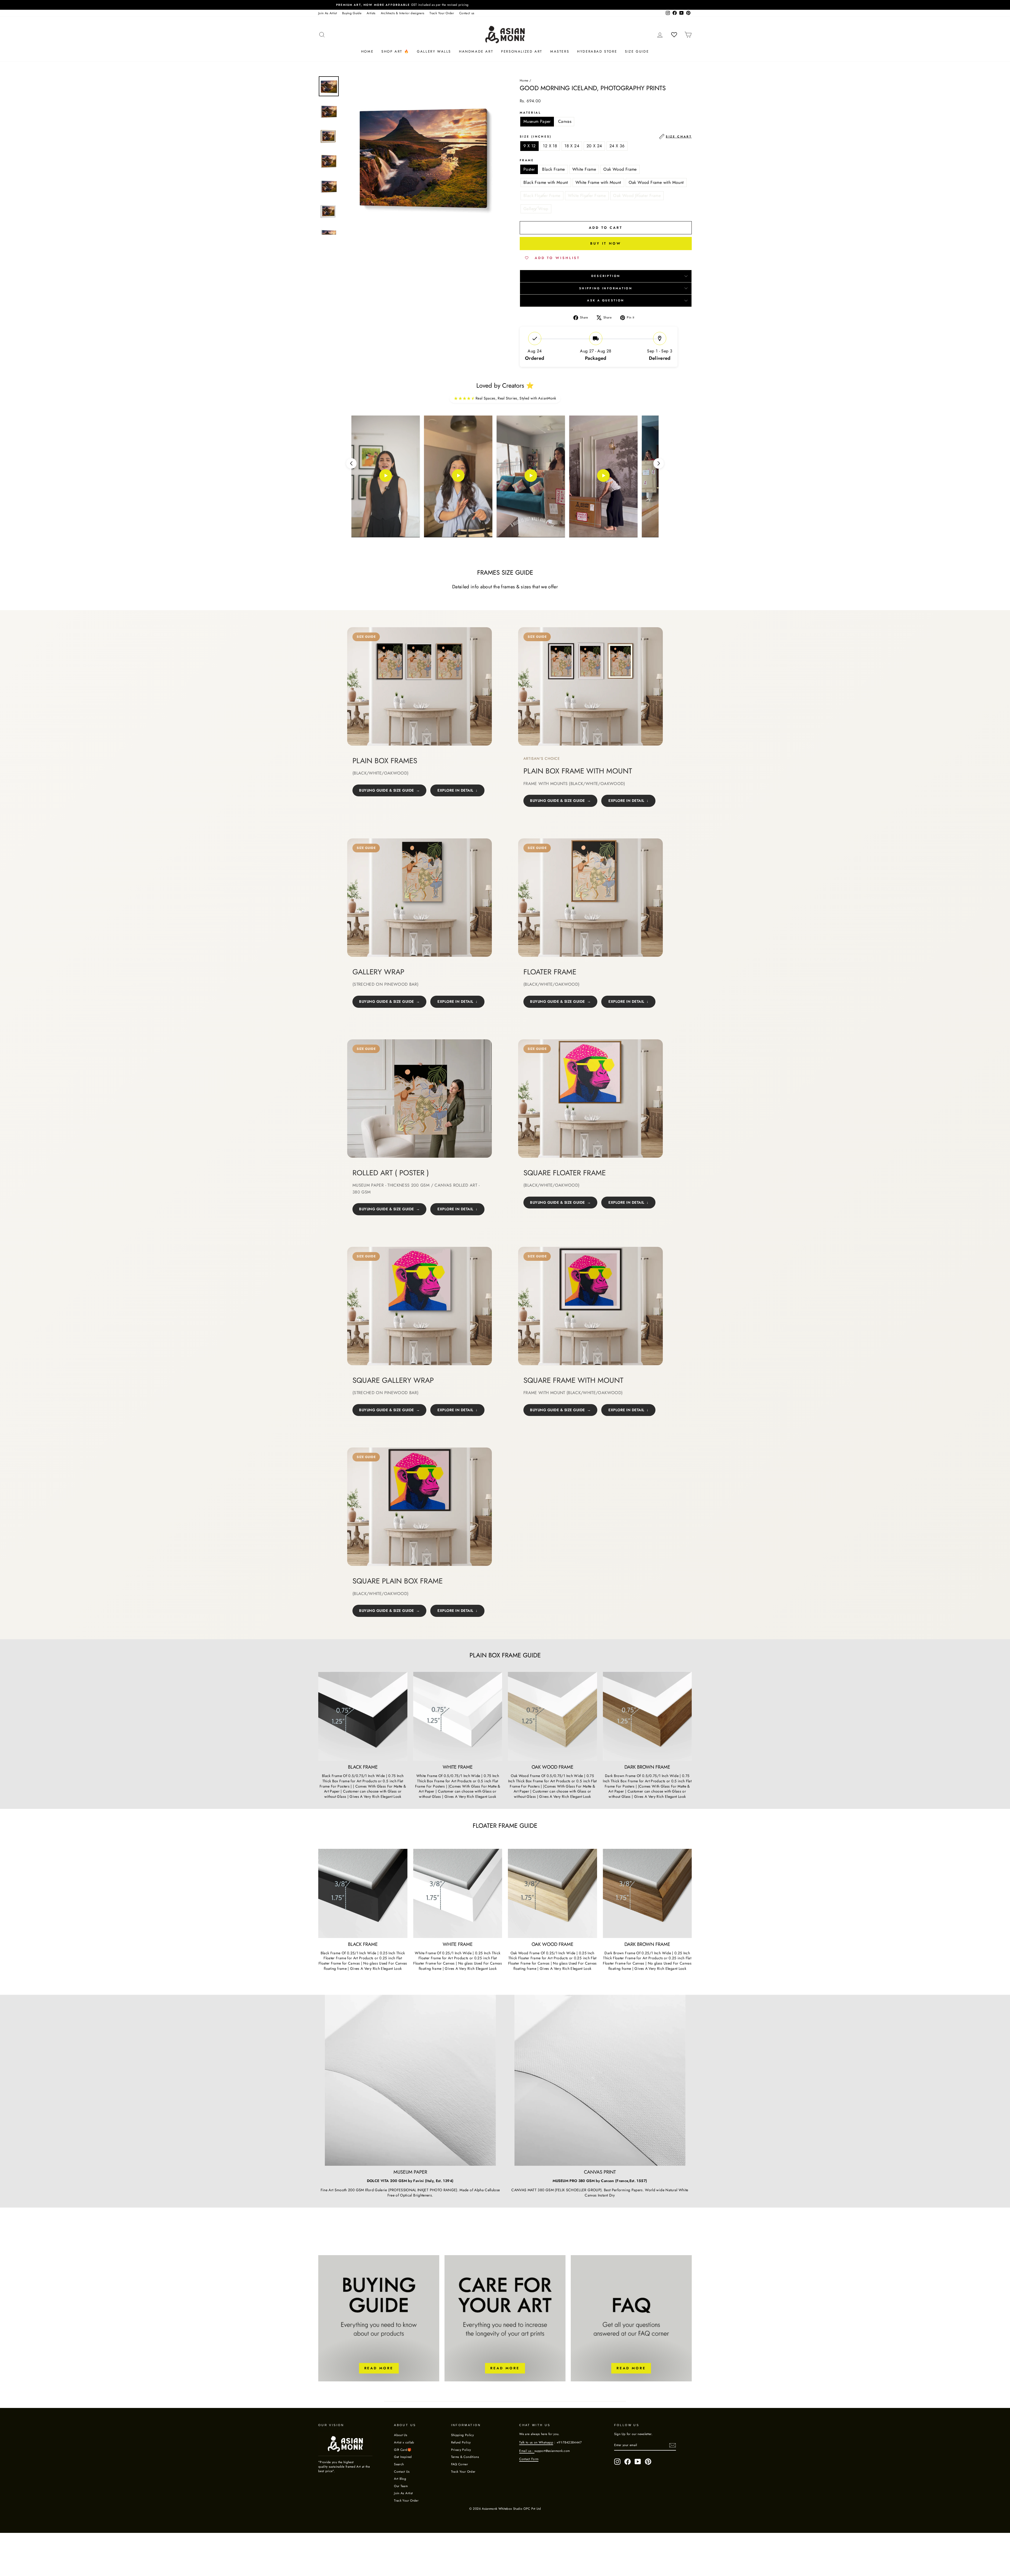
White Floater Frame (587, 196)
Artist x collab (404, 2442)
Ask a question (606, 300)
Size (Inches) (606, 136)
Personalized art (522, 51)
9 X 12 (529, 146)
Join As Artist (328, 13)
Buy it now (606, 243)
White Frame (584, 169)
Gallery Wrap (536, 209)
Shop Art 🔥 (395, 51)
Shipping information (606, 288)
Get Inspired (403, 2457)
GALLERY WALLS (434, 51)
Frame (527, 160)
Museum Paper (537, 121)
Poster (529, 169)
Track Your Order (442, 13)
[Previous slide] (351, 463)
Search (399, 2464)
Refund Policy (461, 2442)
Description (606, 276)
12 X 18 (550, 146)
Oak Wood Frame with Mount (656, 182)
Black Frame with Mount (546, 182)
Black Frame (553, 169)
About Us (401, 2435)
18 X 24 (572, 146)
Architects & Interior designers (403, 13)
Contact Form (529, 2459)
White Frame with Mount (598, 182)
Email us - (527, 2451)
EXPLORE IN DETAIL (455, 790)
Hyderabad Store (597, 51)
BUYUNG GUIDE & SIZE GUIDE (387, 790)
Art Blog (400, 2479)
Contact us (467, 13)
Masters (560, 51)
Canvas (565, 121)
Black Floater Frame (542, 196)
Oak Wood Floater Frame (637, 196)
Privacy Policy (461, 2450)
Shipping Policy (462, 2435)
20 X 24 (594, 146)
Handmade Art (476, 51)
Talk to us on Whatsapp (536, 2442)
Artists (371, 13)
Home (367, 51)
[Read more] (379, 2318)
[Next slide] (659, 463)
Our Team (401, 2486)
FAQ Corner (460, 2464)
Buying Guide (352, 13)
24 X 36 (617, 146)
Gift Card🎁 (403, 2450)
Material (530, 113)
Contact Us (402, 2471)
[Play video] (386, 477)
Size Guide (637, 51)
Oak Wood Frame (620, 169)
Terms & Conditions (465, 2457)
